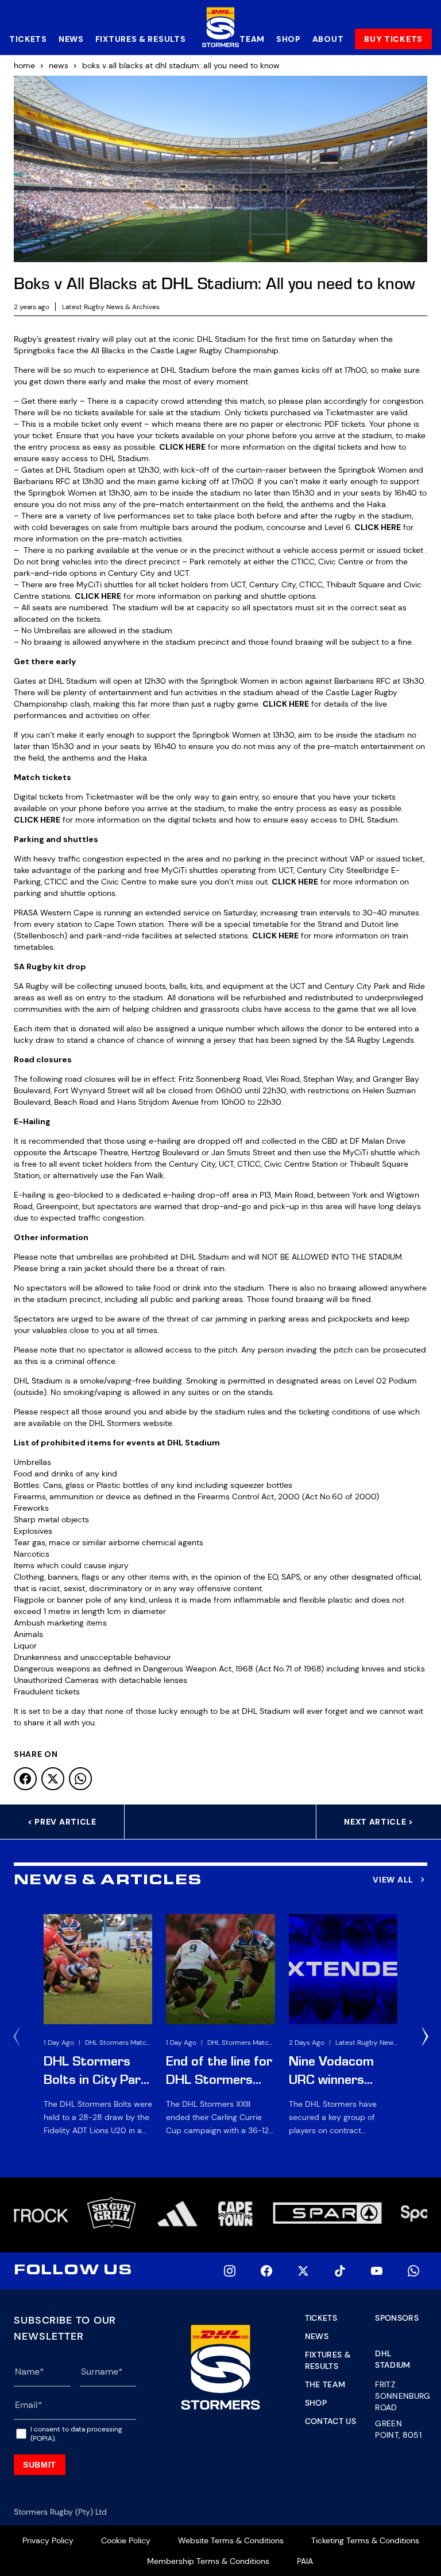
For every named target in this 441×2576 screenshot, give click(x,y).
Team (252, 39)
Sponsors (397, 2318)
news (59, 65)
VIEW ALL (393, 1880)
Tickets (28, 39)
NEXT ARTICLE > (379, 1822)
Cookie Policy (126, 2540)
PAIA (305, 2561)
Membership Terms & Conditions (208, 2561)
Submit (40, 2465)
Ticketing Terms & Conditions (365, 2540)
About (328, 39)
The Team (325, 2384)
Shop (289, 39)
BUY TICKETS (393, 39)
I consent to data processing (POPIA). (76, 2434)
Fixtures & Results (141, 39)
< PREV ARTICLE (62, 1822)
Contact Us (331, 2421)
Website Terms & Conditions (231, 2540)
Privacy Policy (48, 2540)
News (71, 39)
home (24, 65)
